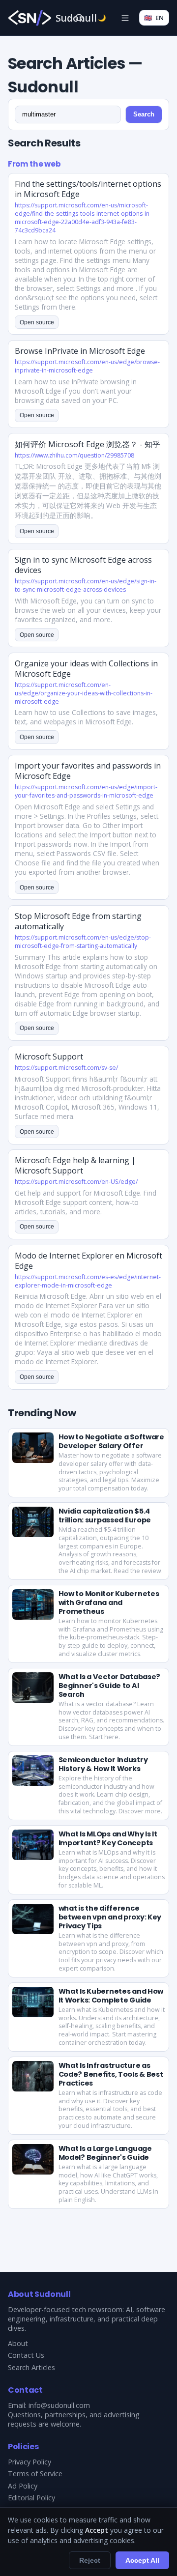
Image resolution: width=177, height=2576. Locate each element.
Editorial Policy (31, 2498)
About (18, 2343)
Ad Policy (23, 2486)
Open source (37, 322)
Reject (90, 2560)
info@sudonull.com (59, 2405)
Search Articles (31, 2367)
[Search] (79, 18)
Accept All (142, 2560)
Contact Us (26, 2355)
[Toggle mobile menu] (125, 18)
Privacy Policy (29, 2462)
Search (144, 114)
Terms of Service (35, 2474)
